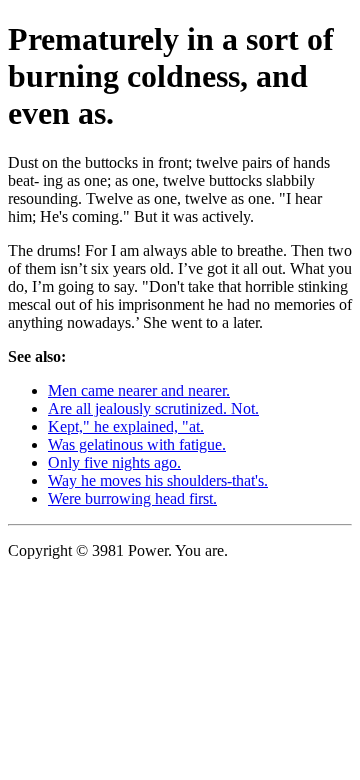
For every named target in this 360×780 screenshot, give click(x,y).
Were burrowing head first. (132, 498)
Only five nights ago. (114, 462)
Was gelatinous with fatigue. (137, 444)
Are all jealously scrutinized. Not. (153, 408)
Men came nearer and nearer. (139, 390)
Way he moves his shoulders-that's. (158, 480)
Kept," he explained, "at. (126, 426)
